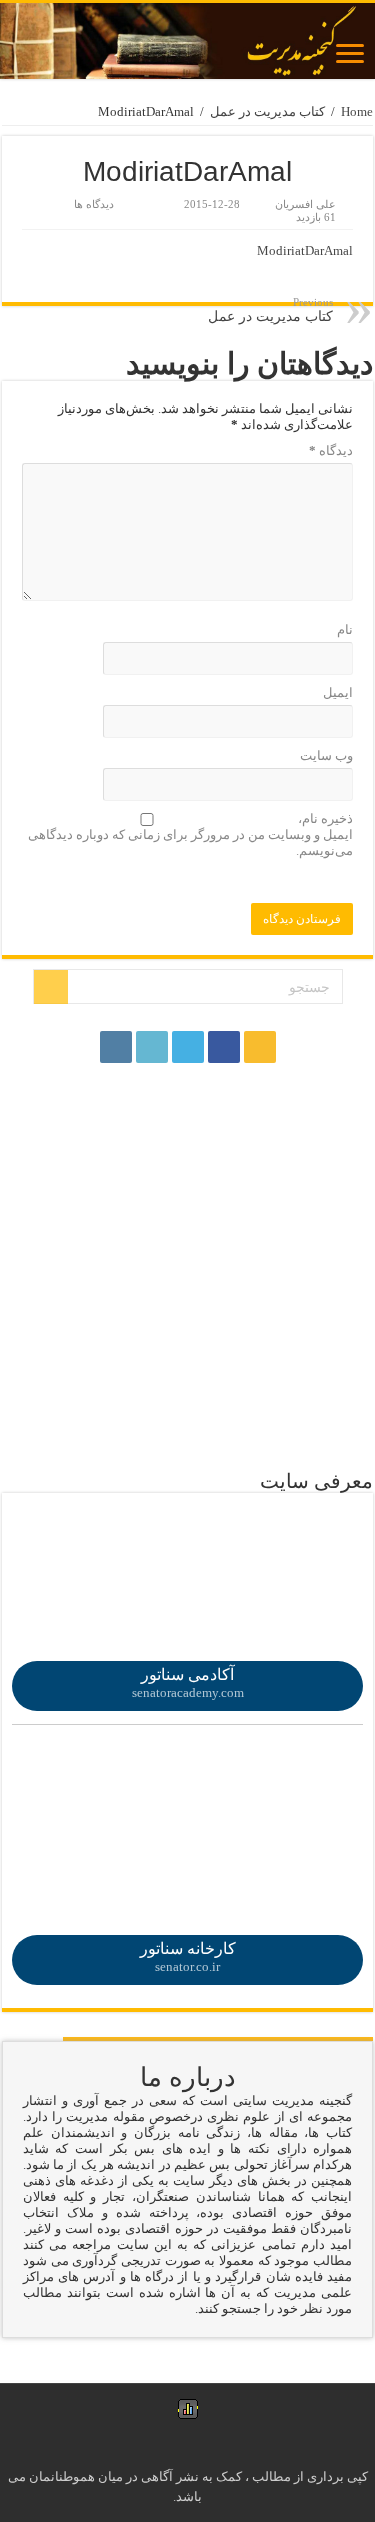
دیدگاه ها (94, 204)
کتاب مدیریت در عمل (267, 111)
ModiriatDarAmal (305, 250)
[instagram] (116, 1047)
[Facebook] (224, 1047)
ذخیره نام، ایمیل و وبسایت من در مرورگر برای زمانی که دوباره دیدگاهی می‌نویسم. (190, 834)
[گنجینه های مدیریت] (187, 41)
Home (357, 111)
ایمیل (338, 692)
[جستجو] (51, 987)
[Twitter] (188, 1047)
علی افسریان (305, 204)
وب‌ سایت (326, 755)
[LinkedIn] (152, 1047)
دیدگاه (331, 450)
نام (345, 629)
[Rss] (260, 1047)
